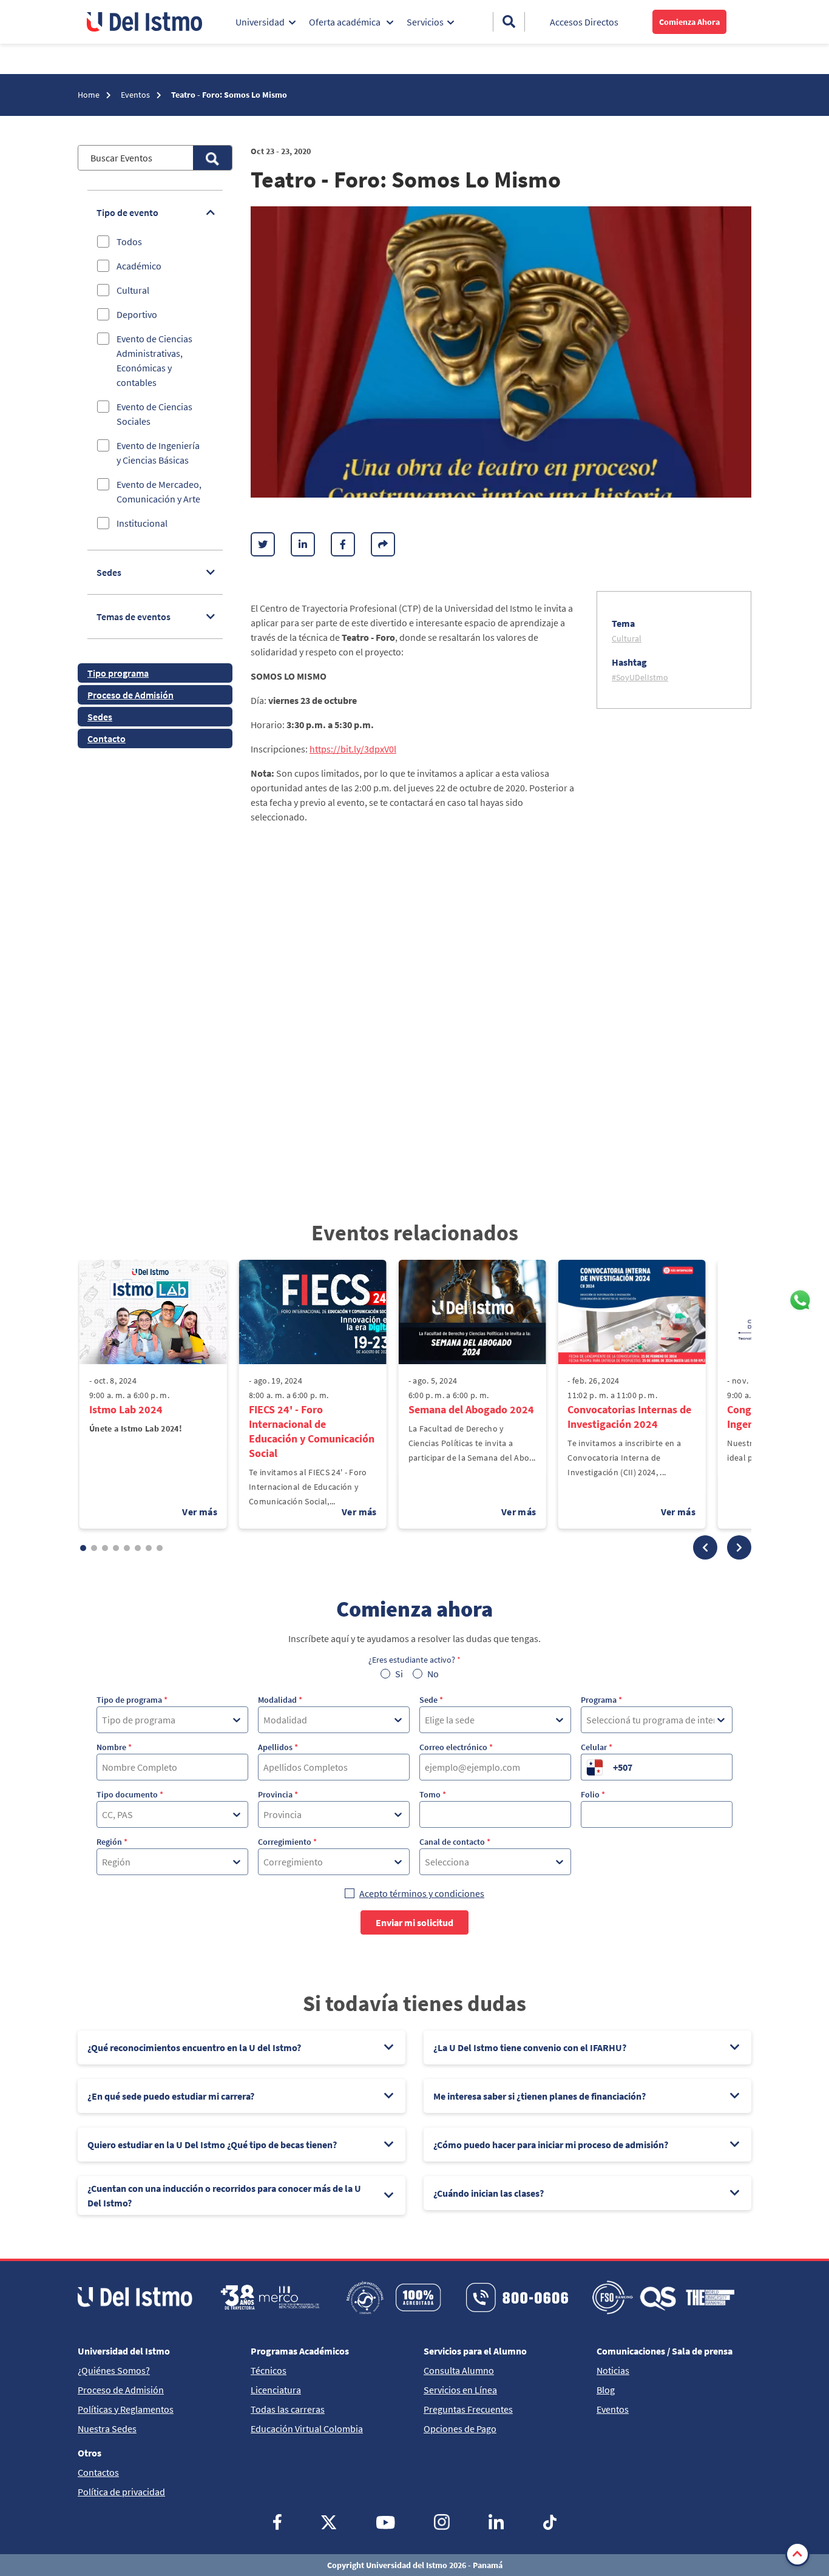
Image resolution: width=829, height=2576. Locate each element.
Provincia (278, 1794)
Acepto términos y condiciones (422, 1893)
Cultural (133, 290)
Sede (431, 1700)
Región (112, 1842)
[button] (705, 1547)
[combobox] (103, 1720)
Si (399, 1674)
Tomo (433, 1794)
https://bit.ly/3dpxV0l (353, 749)
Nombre (114, 1747)
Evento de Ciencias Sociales (154, 414)
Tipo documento (130, 1794)
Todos (129, 242)
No (433, 1674)
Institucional (142, 523)
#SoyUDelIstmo (640, 677)
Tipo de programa (132, 1700)
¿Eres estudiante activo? (414, 1660)
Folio (593, 1794)
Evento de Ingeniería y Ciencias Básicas (158, 453)
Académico (139, 266)
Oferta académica (346, 22)
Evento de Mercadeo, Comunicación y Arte (159, 492)
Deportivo (137, 314)
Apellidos (278, 1747)
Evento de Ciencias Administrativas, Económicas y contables (154, 360)
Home (90, 95)
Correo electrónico (456, 1747)
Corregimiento (287, 1842)
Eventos (136, 95)
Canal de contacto (455, 1842)
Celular (597, 1747)
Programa (601, 1700)
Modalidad (280, 1700)
